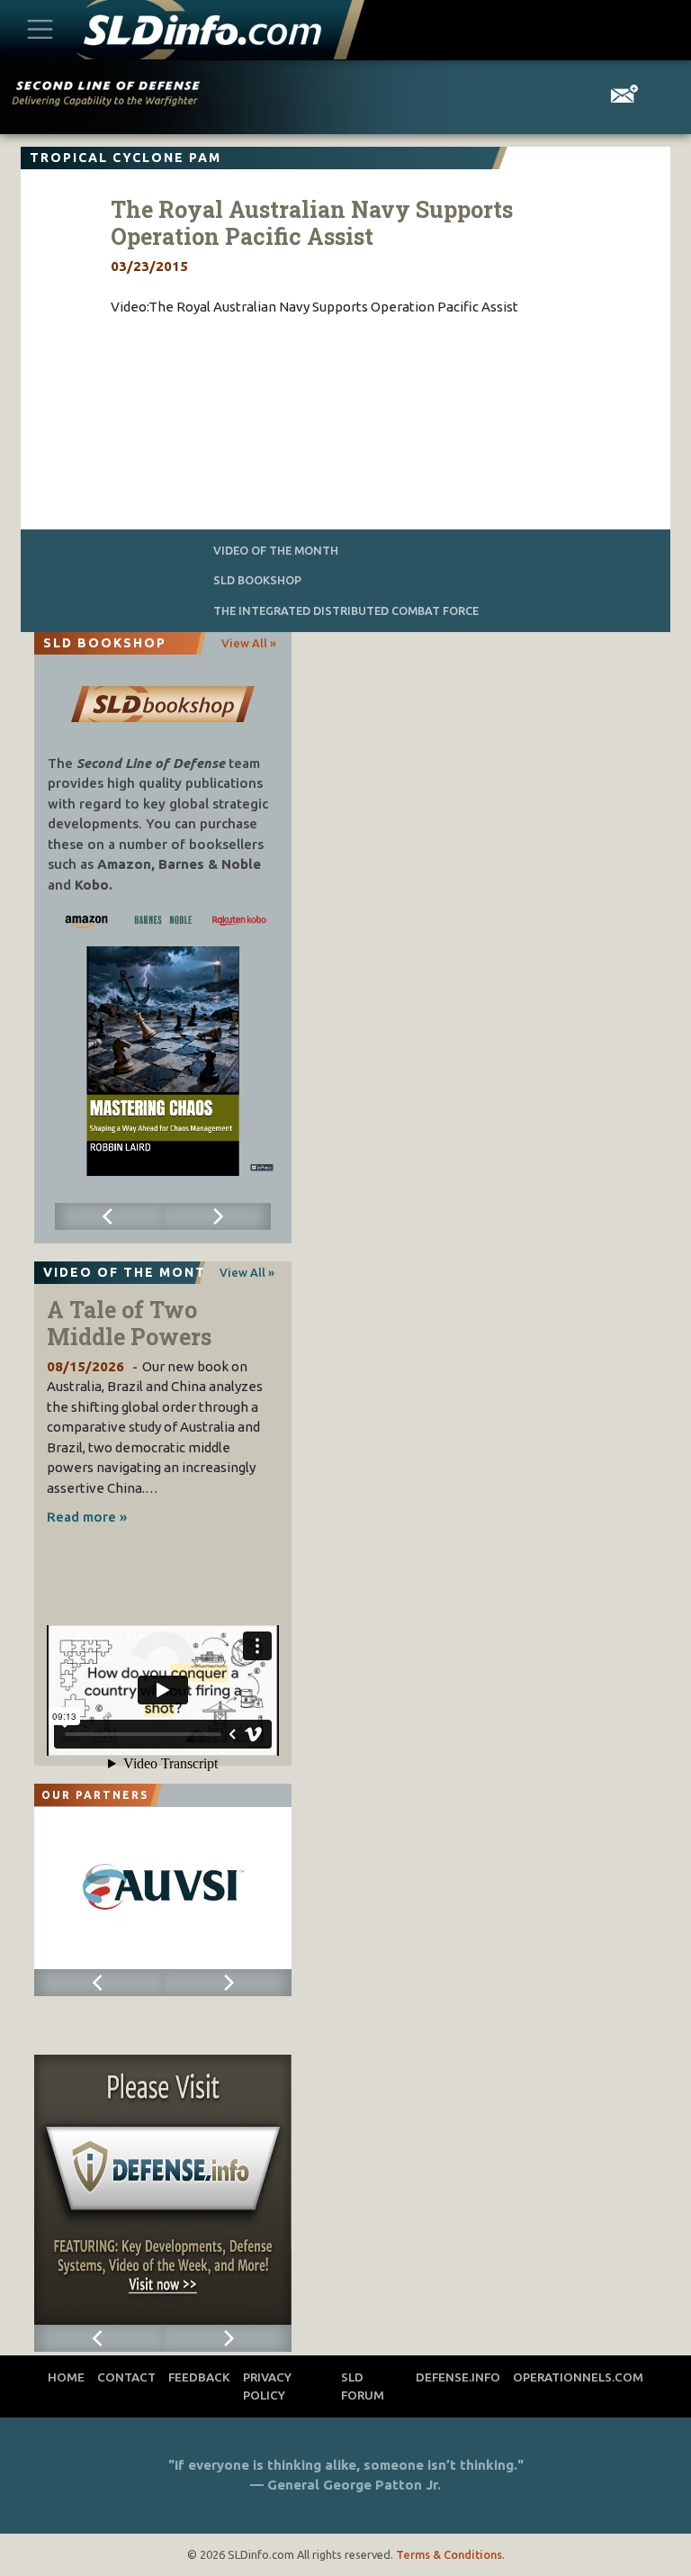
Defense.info (458, 2377)
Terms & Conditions (449, 2554)
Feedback (199, 2377)
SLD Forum (363, 2386)
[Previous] (109, 1216)
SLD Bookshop (257, 580)
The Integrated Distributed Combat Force (346, 610)
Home (66, 2377)
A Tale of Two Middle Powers (129, 1323)
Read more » (87, 1517)
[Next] (217, 1216)
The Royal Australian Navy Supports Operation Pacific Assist (312, 223)
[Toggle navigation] (40, 30)
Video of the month (276, 550)
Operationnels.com (578, 2377)
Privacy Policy (267, 2386)
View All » (249, 643)
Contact (126, 2377)
